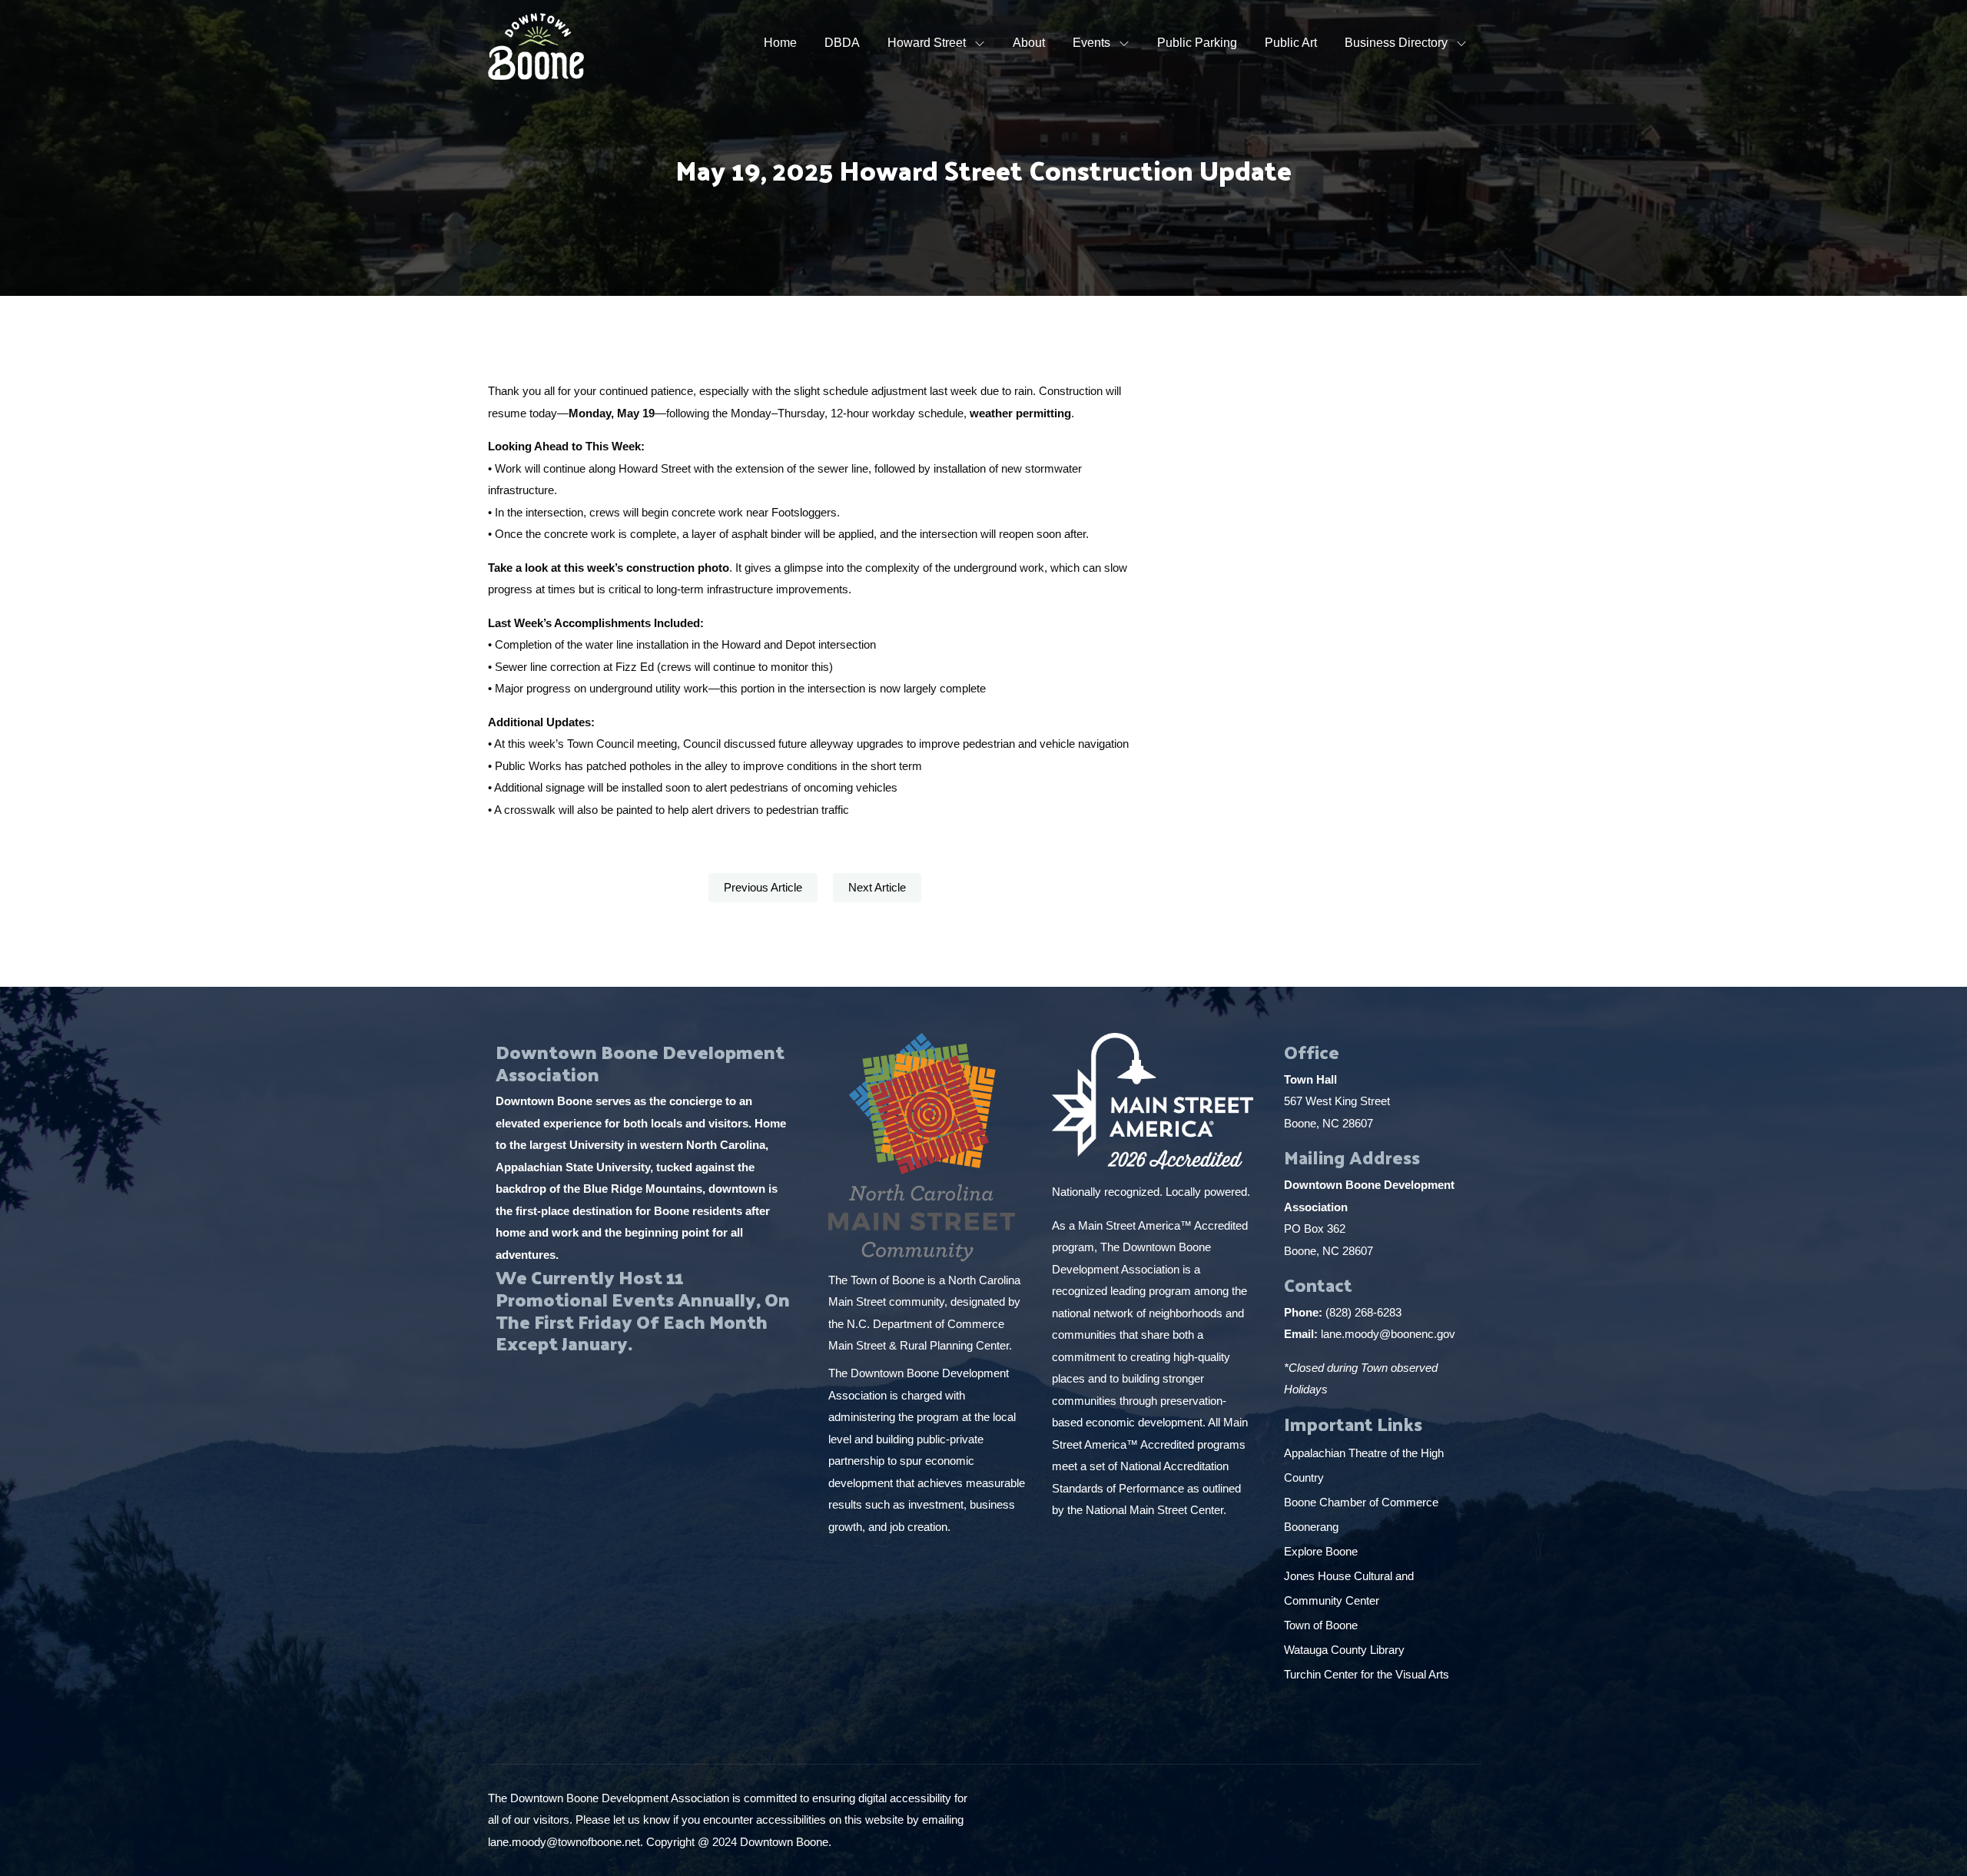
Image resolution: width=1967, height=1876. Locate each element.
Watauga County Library (1346, 1650)
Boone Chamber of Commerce (1363, 1502)
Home (780, 43)
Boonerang (1311, 1527)
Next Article (877, 887)
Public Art (1291, 43)
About (1029, 43)
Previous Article (763, 887)
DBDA (842, 43)
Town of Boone (1321, 1625)
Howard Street (927, 43)
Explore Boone (1322, 1551)
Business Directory (1396, 43)
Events (1091, 43)
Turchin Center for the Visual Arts (1367, 1674)
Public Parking (1197, 43)
